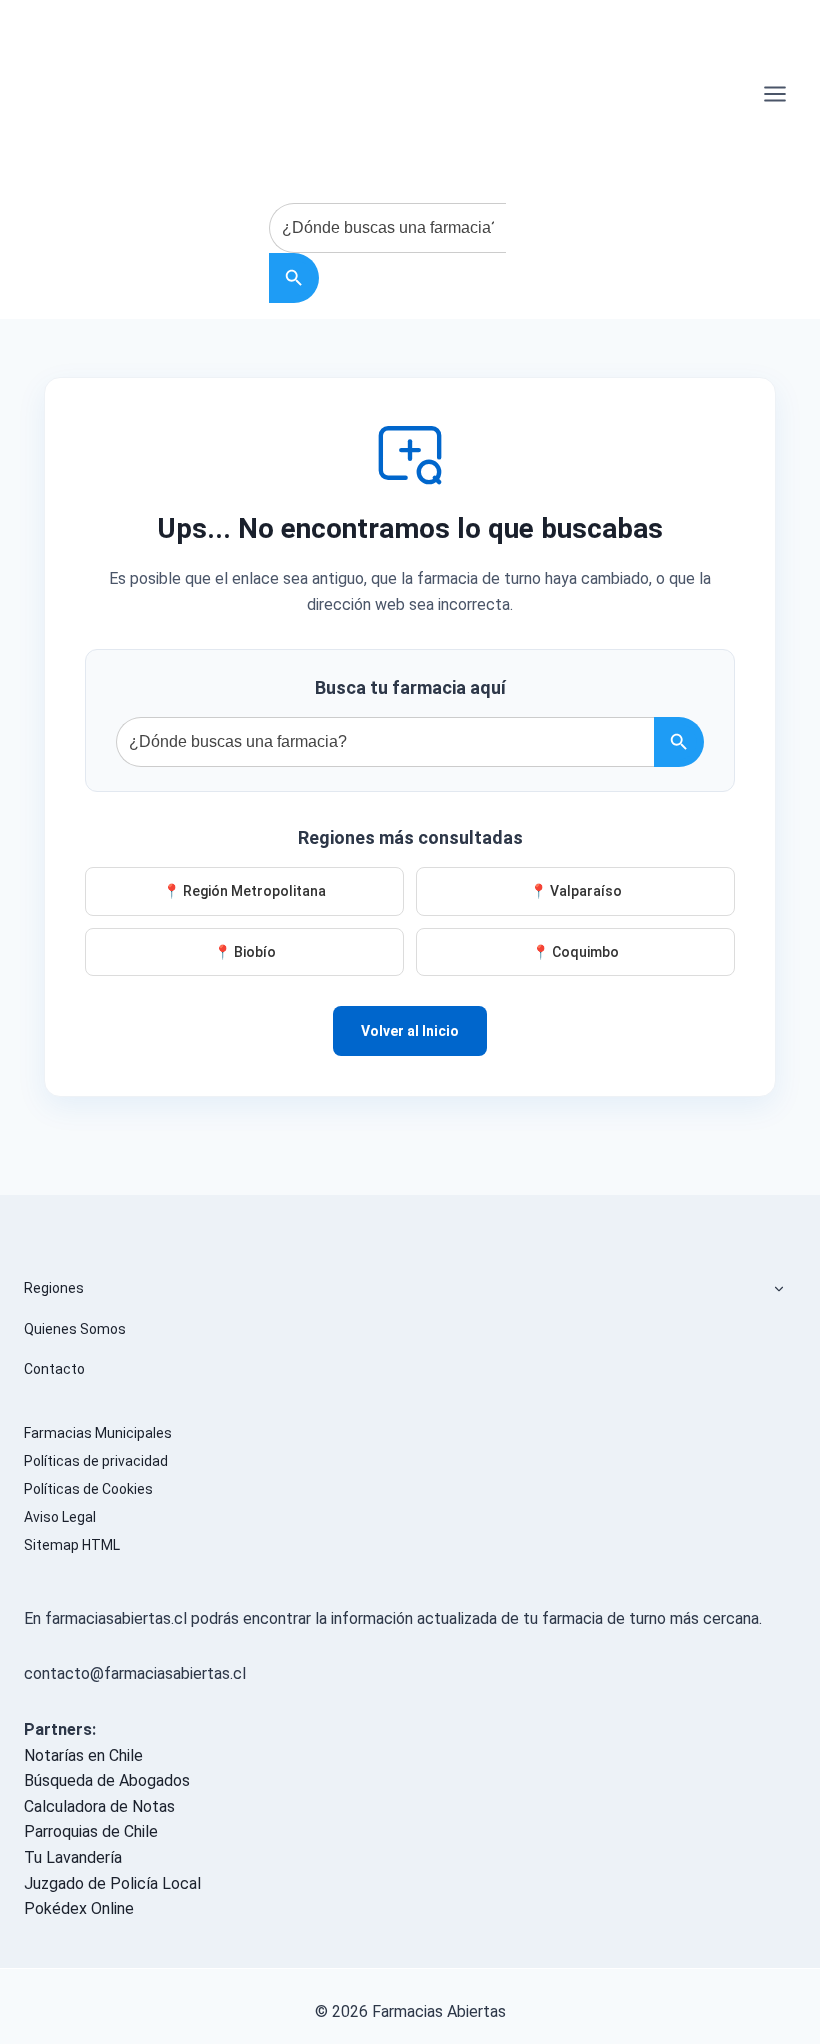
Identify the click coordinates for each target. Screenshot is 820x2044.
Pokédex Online (79, 1908)
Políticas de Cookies (88, 1489)
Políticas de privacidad (96, 1461)
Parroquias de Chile (91, 1831)
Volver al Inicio (410, 1031)
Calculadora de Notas (99, 1806)
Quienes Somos (75, 1329)
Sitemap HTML (72, 1545)
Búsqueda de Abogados (107, 1780)
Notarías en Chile (83, 1755)
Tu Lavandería (73, 1857)
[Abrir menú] (774, 93)
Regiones (54, 1288)
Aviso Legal (60, 1517)
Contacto (54, 1369)
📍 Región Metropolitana (244, 891)
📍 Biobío (245, 952)
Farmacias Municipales (98, 1433)
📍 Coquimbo (575, 952)
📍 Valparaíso (576, 891)
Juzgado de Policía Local (112, 1883)
